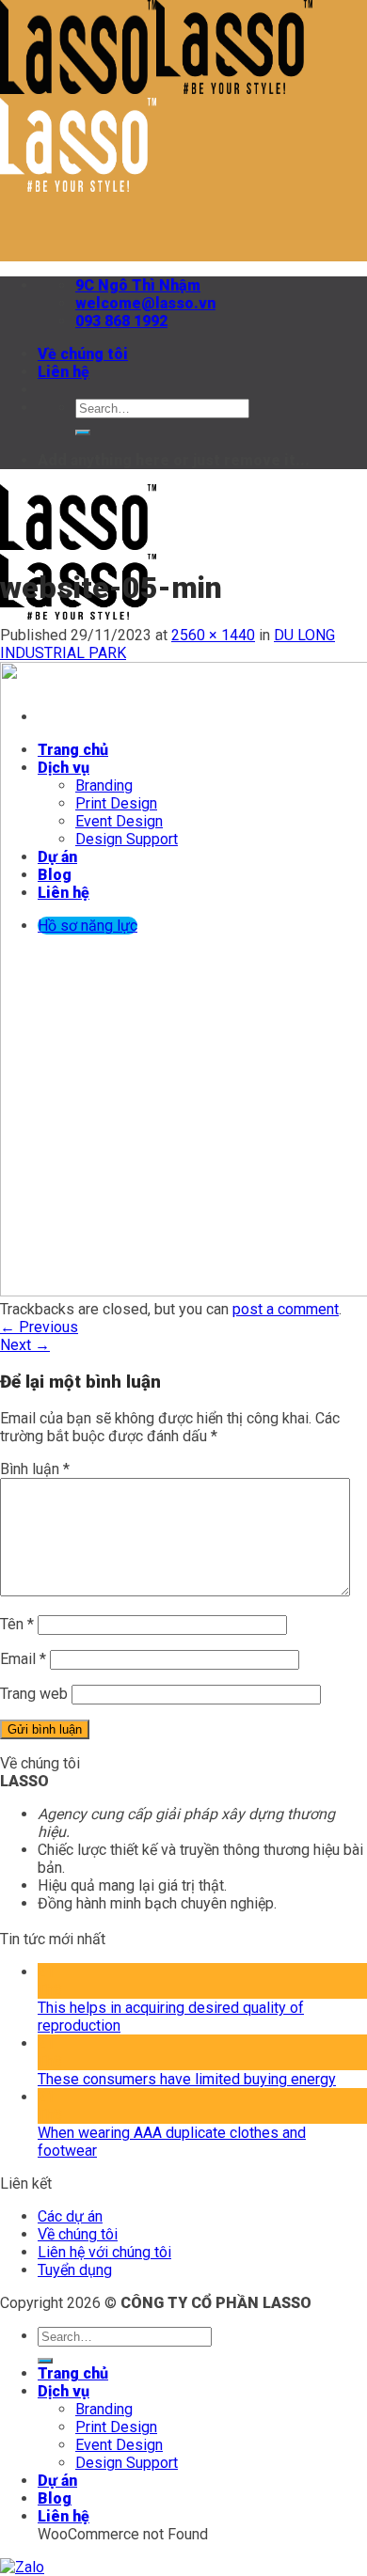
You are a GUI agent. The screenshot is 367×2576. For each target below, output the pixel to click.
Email (23, 1659)
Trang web (34, 1694)
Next (25, 1345)
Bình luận (35, 1469)
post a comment (286, 1309)
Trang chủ (73, 2373)
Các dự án (70, 2216)
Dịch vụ (64, 2391)
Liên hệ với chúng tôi (104, 2252)
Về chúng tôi (83, 354)
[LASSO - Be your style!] (78, 614)
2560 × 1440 (213, 635)
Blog (55, 2498)
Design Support (127, 2463)
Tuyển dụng (75, 2270)
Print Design (116, 2427)
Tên (17, 1624)
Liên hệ (64, 372)
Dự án (57, 2481)
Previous (39, 1327)
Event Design (119, 2445)
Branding (104, 2409)
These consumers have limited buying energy (187, 2079)
